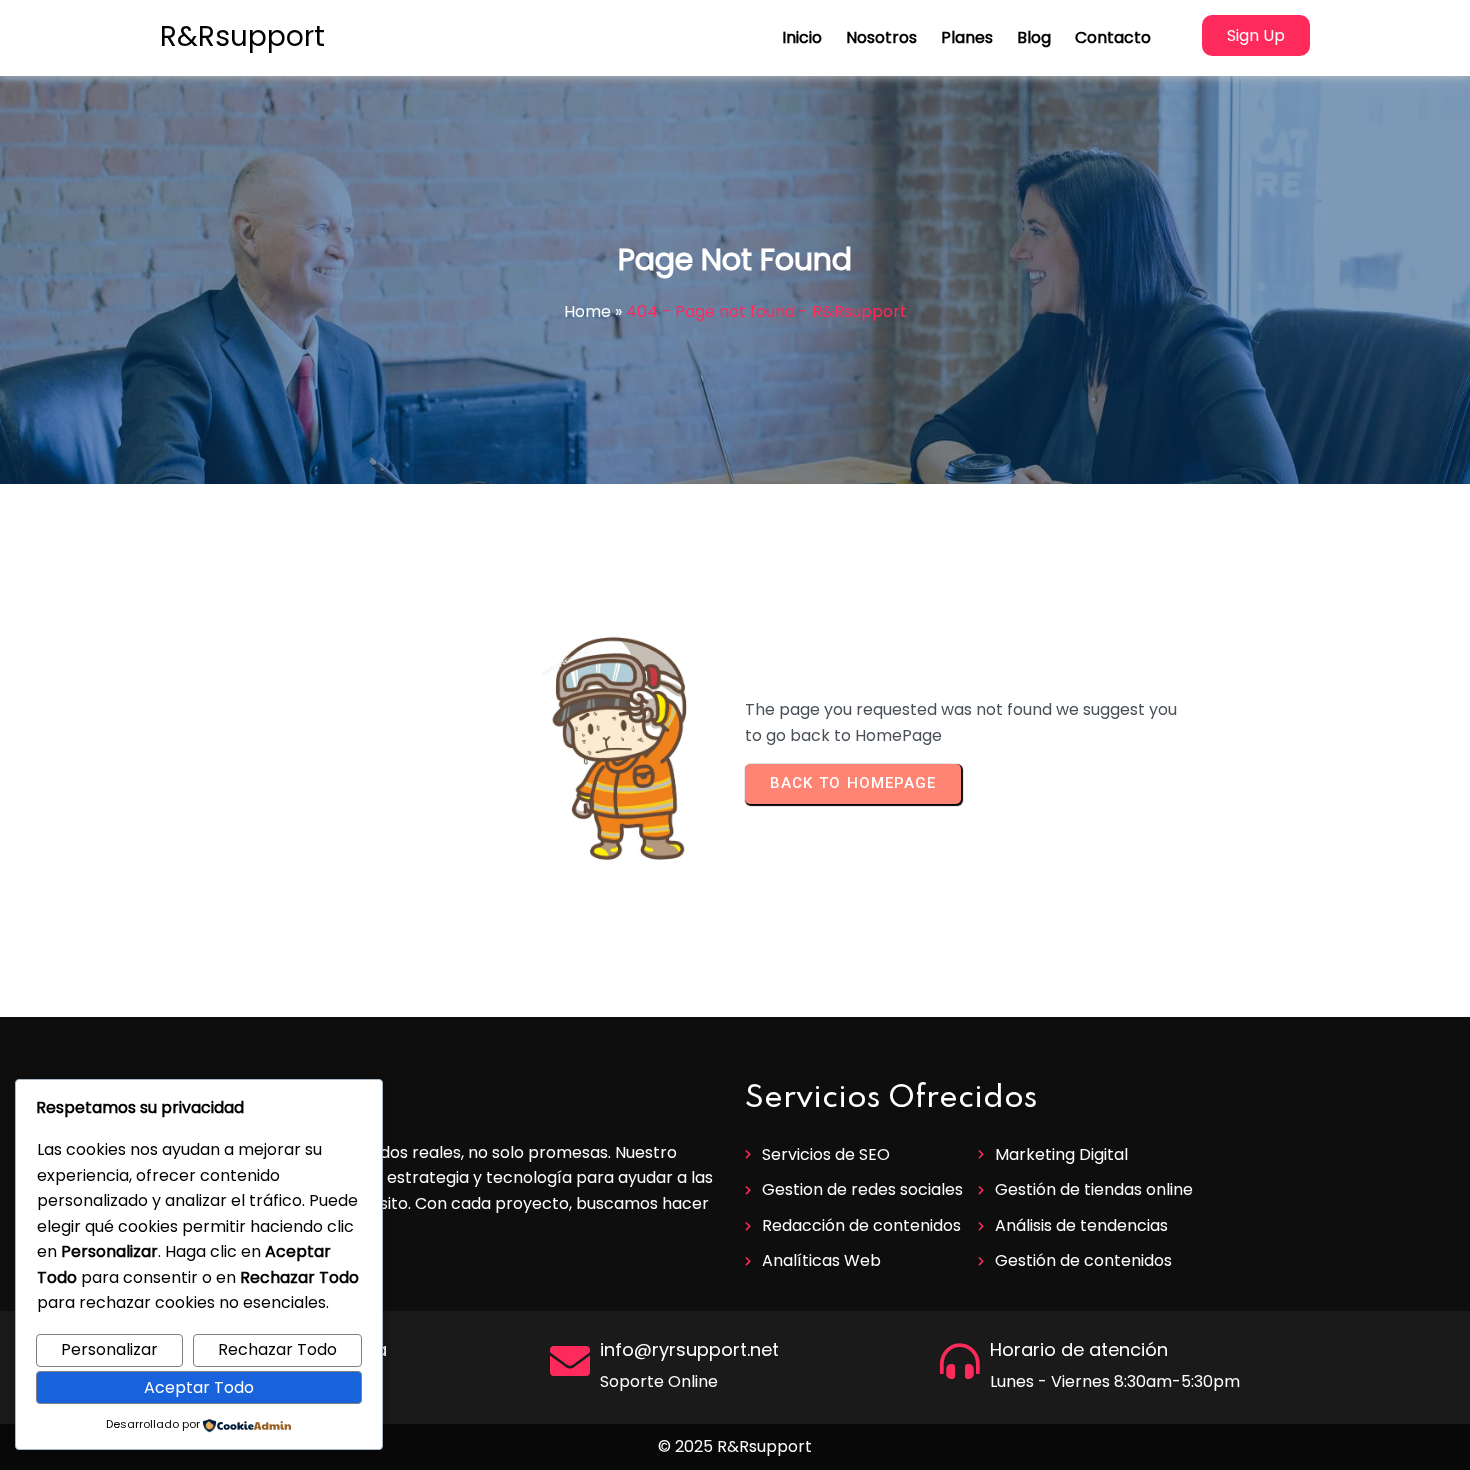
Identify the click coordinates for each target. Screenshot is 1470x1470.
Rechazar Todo (277, 1349)
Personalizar (109, 1349)
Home (587, 311)
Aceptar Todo (199, 1387)
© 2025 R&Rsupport (735, 1446)
